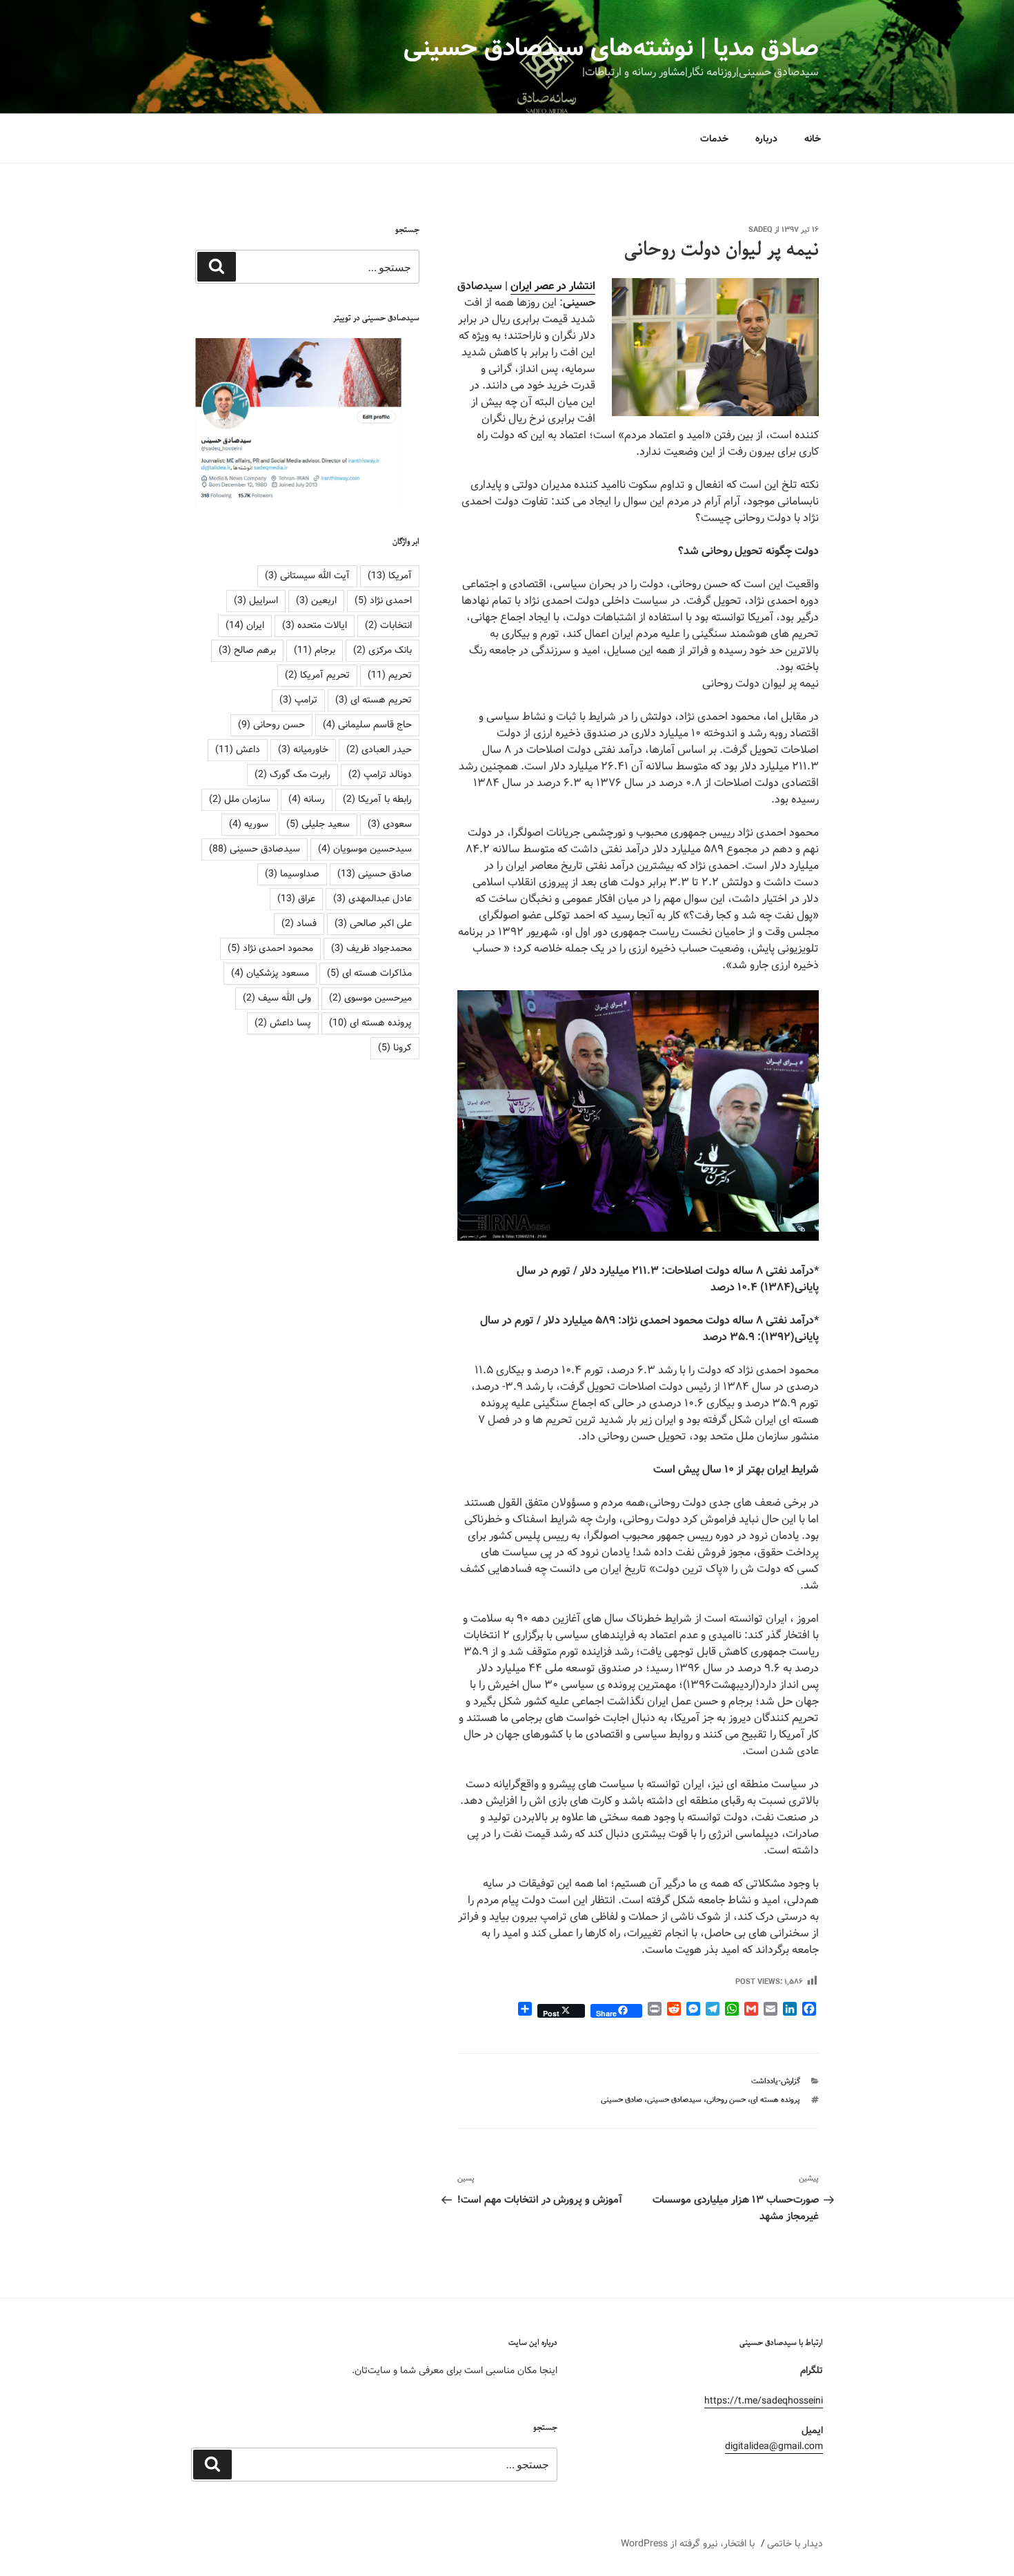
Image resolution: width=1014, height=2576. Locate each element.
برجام (315, 650)
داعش (238, 749)
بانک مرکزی (382, 650)
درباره (766, 139)
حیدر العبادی (379, 749)
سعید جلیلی (318, 824)
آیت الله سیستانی (307, 576)
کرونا (395, 1048)
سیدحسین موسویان (365, 849)
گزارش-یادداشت (776, 2081)
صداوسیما (292, 874)
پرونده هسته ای (775, 2100)
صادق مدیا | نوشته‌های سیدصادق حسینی (611, 48)
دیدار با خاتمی (795, 2544)
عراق (296, 898)
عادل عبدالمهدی (372, 898)
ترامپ (298, 700)
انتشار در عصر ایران (553, 286)
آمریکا (390, 576)
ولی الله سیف (277, 998)
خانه (813, 139)
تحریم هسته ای (374, 700)
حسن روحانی (726, 2100)
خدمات (714, 139)
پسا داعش (283, 1023)
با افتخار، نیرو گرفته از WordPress (688, 2544)
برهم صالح (247, 650)
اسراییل (256, 600)
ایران (245, 625)
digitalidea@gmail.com (774, 2446)
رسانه (307, 799)
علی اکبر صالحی (373, 923)
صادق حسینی (622, 2100)
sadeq (761, 230)
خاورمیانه (303, 749)
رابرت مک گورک (292, 774)
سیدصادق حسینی (674, 2100)
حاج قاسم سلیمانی (367, 725)
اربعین (316, 600)
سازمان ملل (240, 799)
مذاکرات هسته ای (369, 973)
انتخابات (388, 625)
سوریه (249, 824)
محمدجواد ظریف (371, 948)
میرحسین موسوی (370, 998)
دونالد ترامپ (380, 774)
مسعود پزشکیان (270, 973)
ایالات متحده (315, 625)
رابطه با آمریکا (377, 799)
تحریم (390, 675)
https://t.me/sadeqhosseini (764, 2401)
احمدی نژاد (383, 600)
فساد (299, 923)
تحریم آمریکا (317, 675)
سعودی (390, 824)
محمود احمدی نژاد (270, 948)
